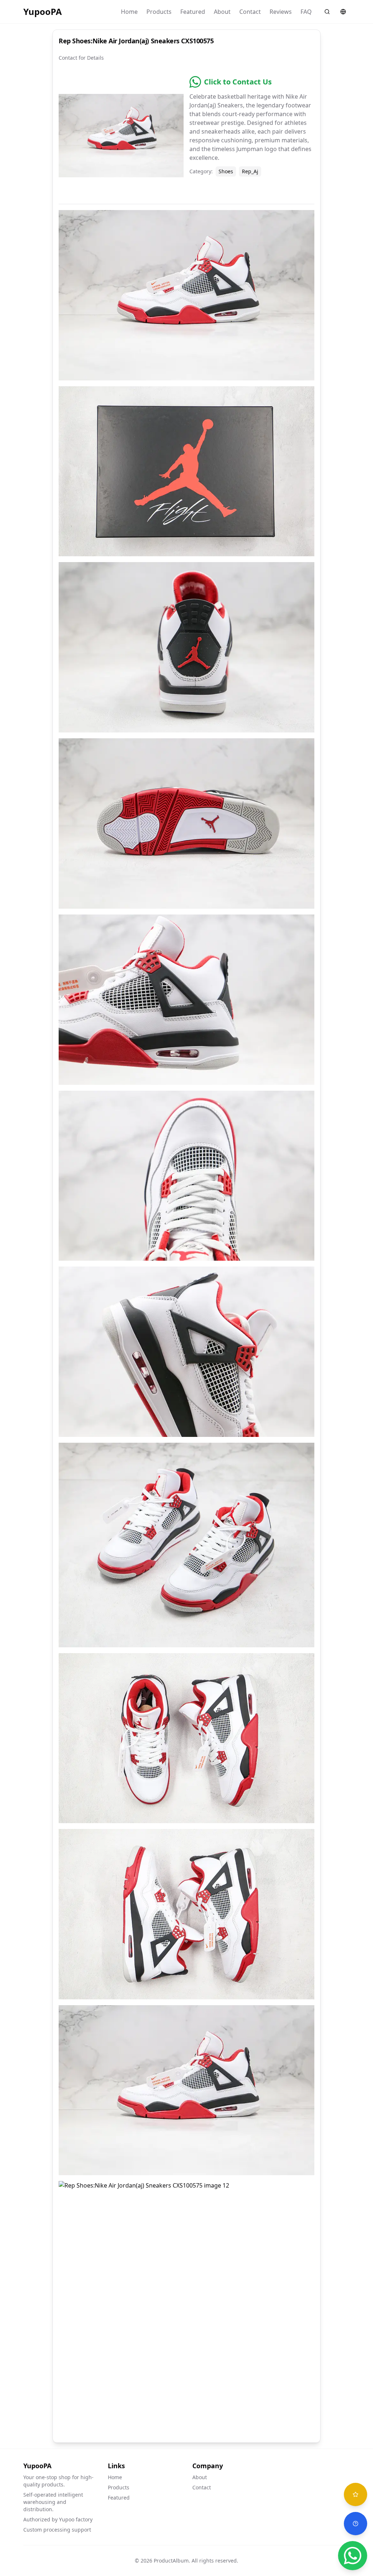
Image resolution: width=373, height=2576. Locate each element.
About (222, 12)
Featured (193, 12)
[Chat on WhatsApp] (353, 2556)
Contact (250, 12)
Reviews (281, 12)
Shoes (226, 171)
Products (159, 12)
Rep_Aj (250, 171)
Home (129, 12)
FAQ (306, 12)
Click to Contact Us (238, 82)
